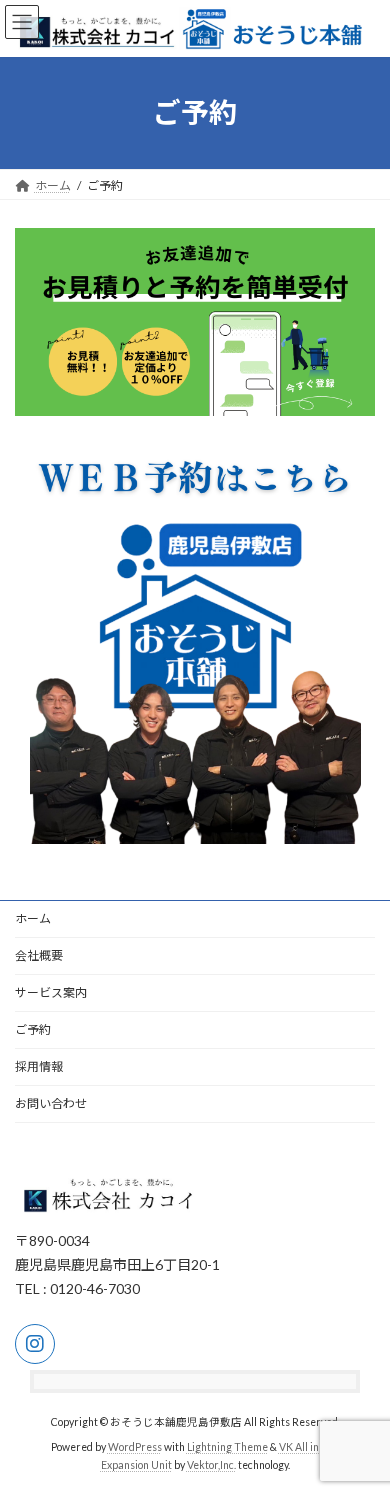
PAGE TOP (360, 1429)
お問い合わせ (51, 1103)
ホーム (33, 918)
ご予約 (33, 1029)
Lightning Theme (227, 1447)
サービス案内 (51, 992)
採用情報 (39, 1066)
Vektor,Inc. (211, 1465)
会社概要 (39, 955)
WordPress (135, 1447)
